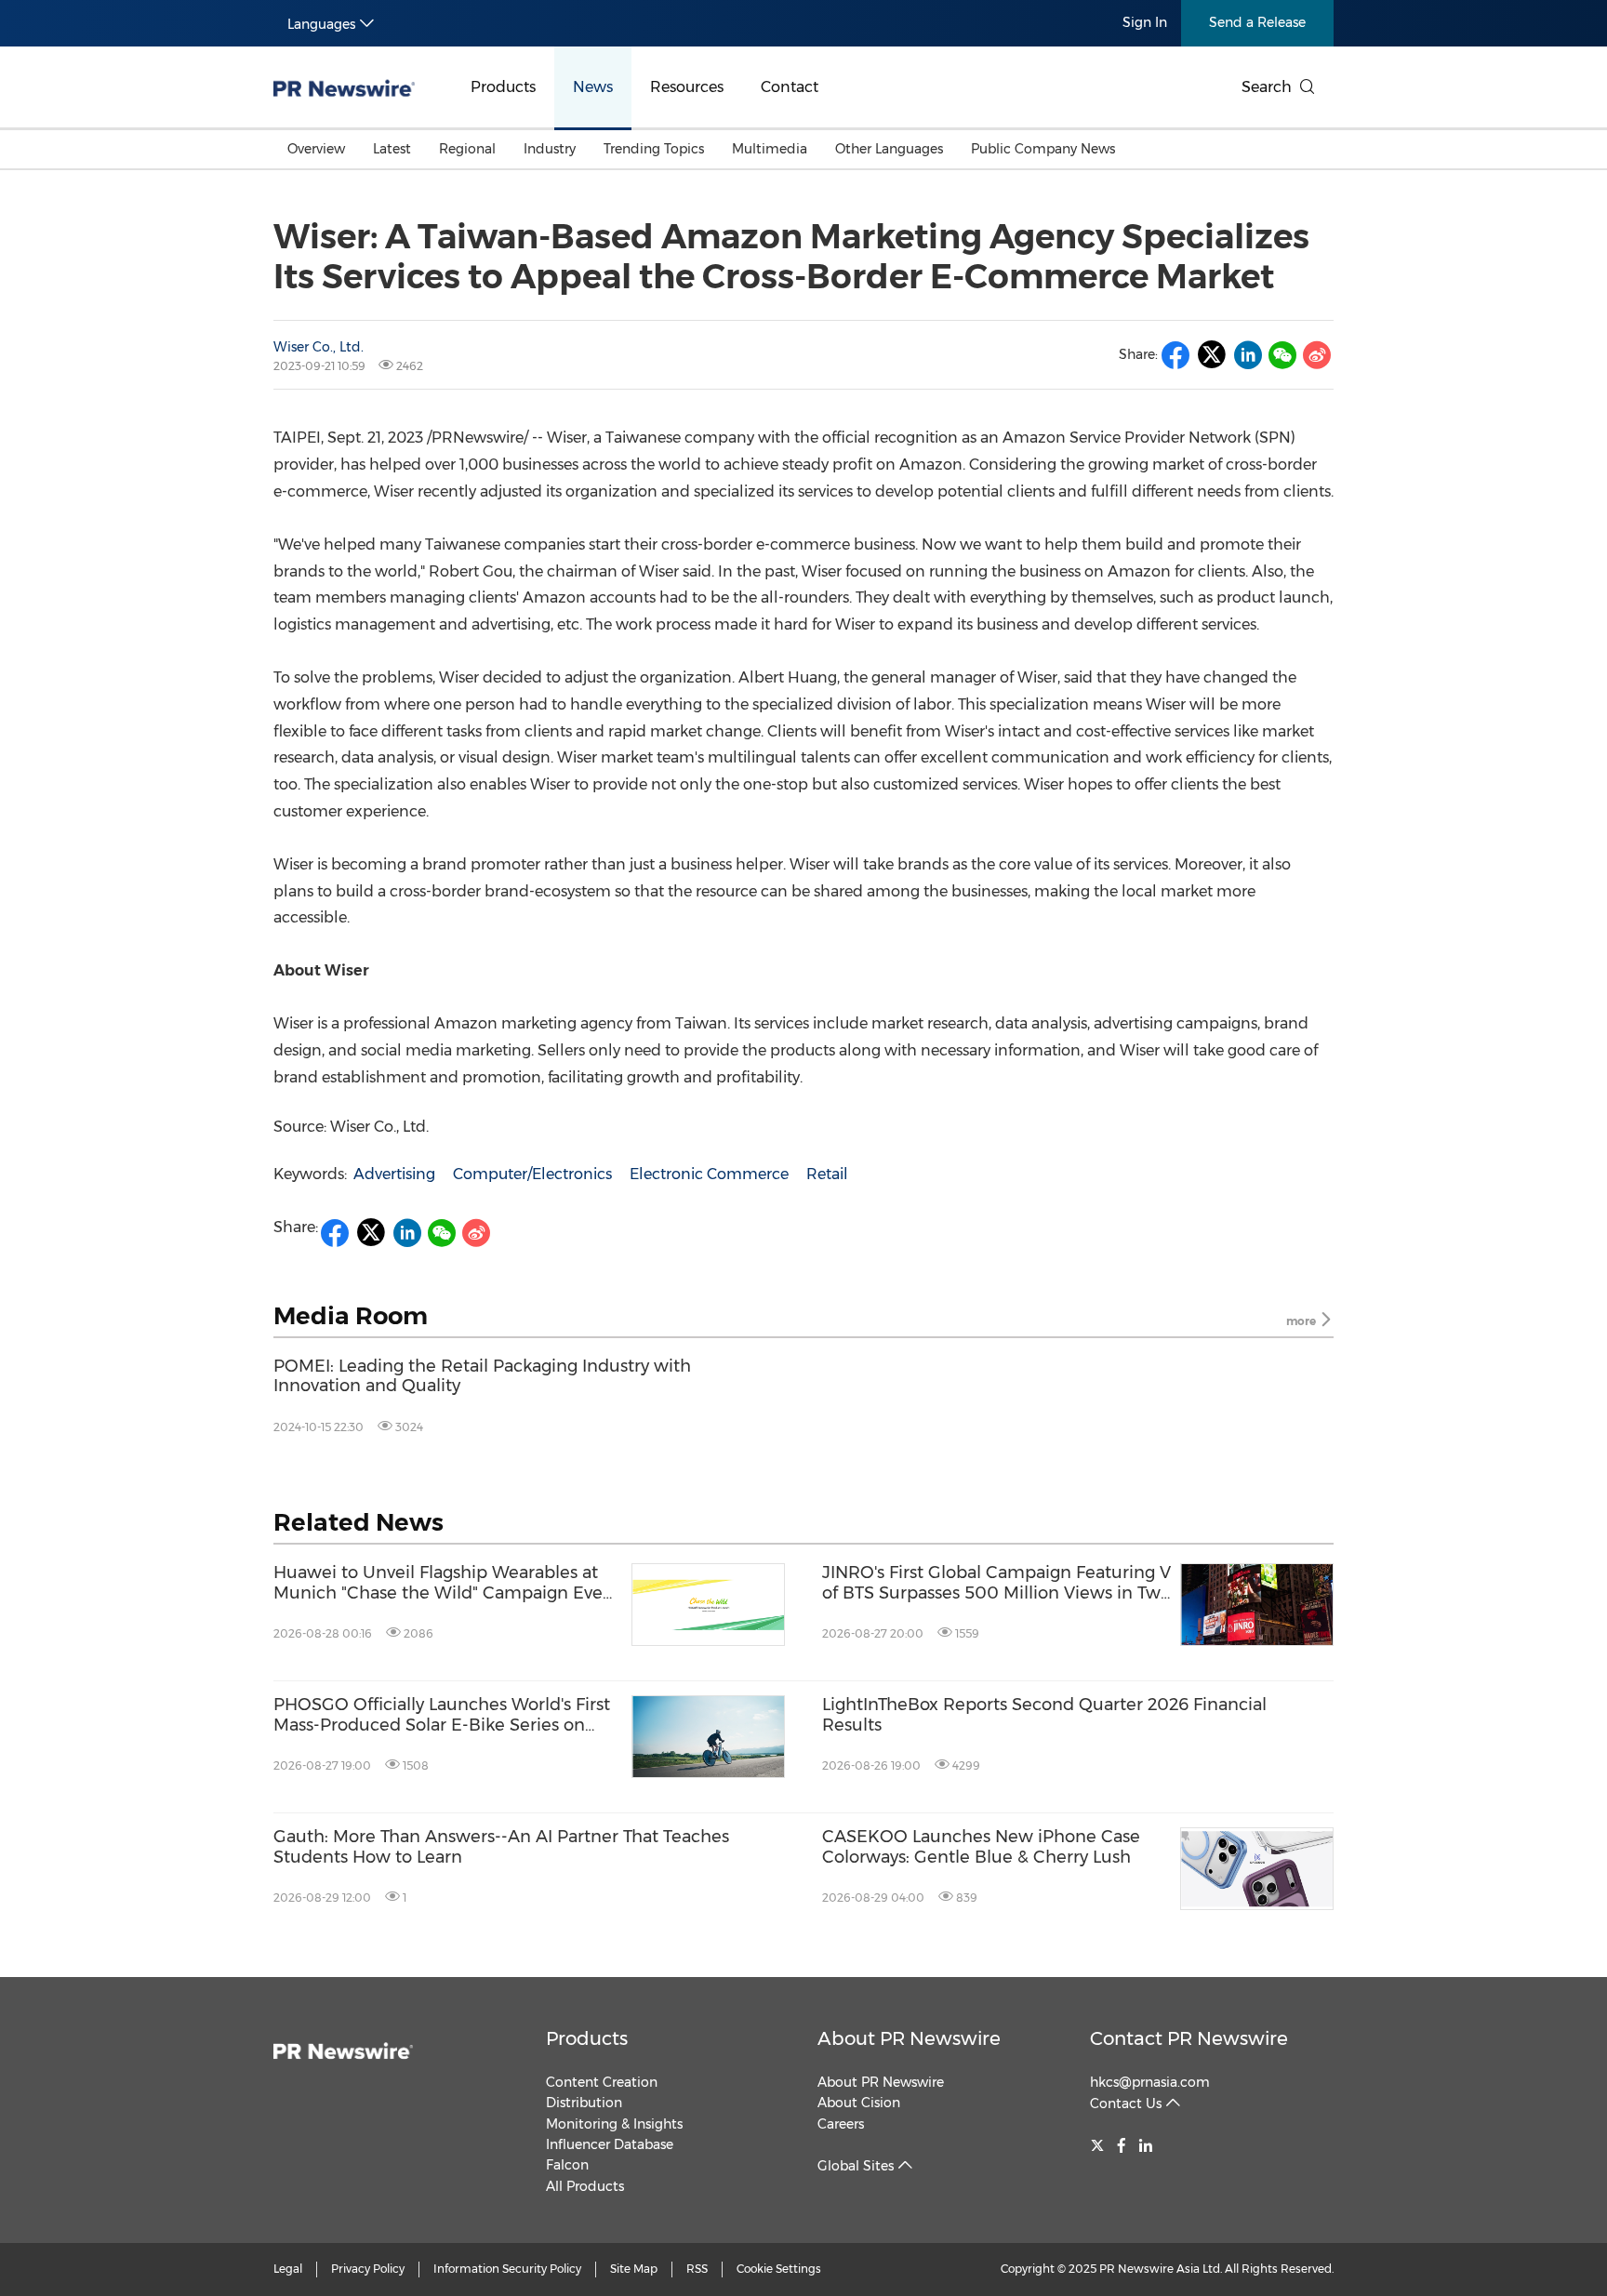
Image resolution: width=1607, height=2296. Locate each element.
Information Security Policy (507, 2269)
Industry (550, 149)
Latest (392, 149)
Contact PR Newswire (1189, 2038)
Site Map (634, 2269)
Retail (827, 1174)
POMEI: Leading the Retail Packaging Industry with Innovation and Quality (482, 1377)
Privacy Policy (368, 2269)
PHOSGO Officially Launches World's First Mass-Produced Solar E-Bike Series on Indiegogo (442, 1715)
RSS (697, 2269)
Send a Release (1257, 22)
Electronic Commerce (709, 1174)
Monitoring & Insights (614, 2124)
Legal (288, 2269)
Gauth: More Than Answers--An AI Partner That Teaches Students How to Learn (501, 1847)
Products (503, 87)
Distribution (584, 2103)
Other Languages (889, 149)
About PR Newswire (909, 2038)
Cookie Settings (779, 2269)
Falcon (567, 2165)
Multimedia (770, 149)
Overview (316, 149)
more (1302, 1321)
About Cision (859, 2103)
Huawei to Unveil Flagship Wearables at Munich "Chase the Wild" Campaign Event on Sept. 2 (447, 1583)
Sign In (1145, 22)
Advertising (394, 1174)
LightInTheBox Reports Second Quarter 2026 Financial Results (1044, 1715)
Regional (467, 149)
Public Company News (1043, 149)
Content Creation (602, 2082)
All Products (585, 2186)
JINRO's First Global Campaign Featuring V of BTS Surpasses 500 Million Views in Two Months (996, 1583)
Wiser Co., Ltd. (319, 347)
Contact (790, 87)
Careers (841, 2124)
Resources (687, 87)
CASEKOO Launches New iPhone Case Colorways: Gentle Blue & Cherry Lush (981, 1847)
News (593, 87)
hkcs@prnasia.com (1150, 2082)
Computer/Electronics (532, 1174)
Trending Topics (654, 149)
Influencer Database (610, 2144)
